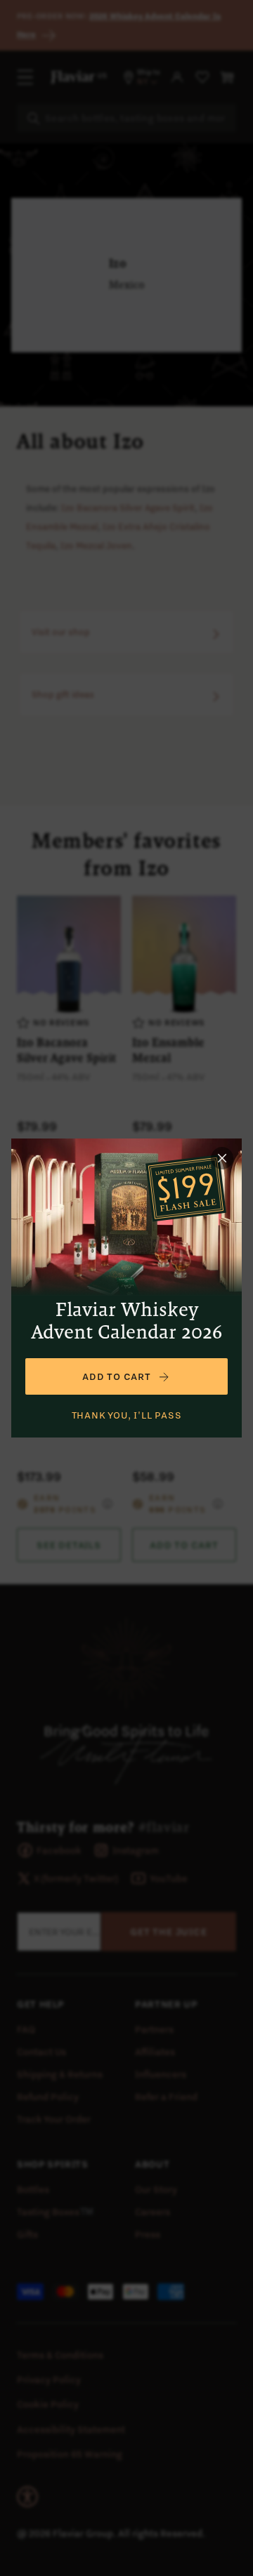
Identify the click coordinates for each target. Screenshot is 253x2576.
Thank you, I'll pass (127, 1415)
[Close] (222, 1158)
